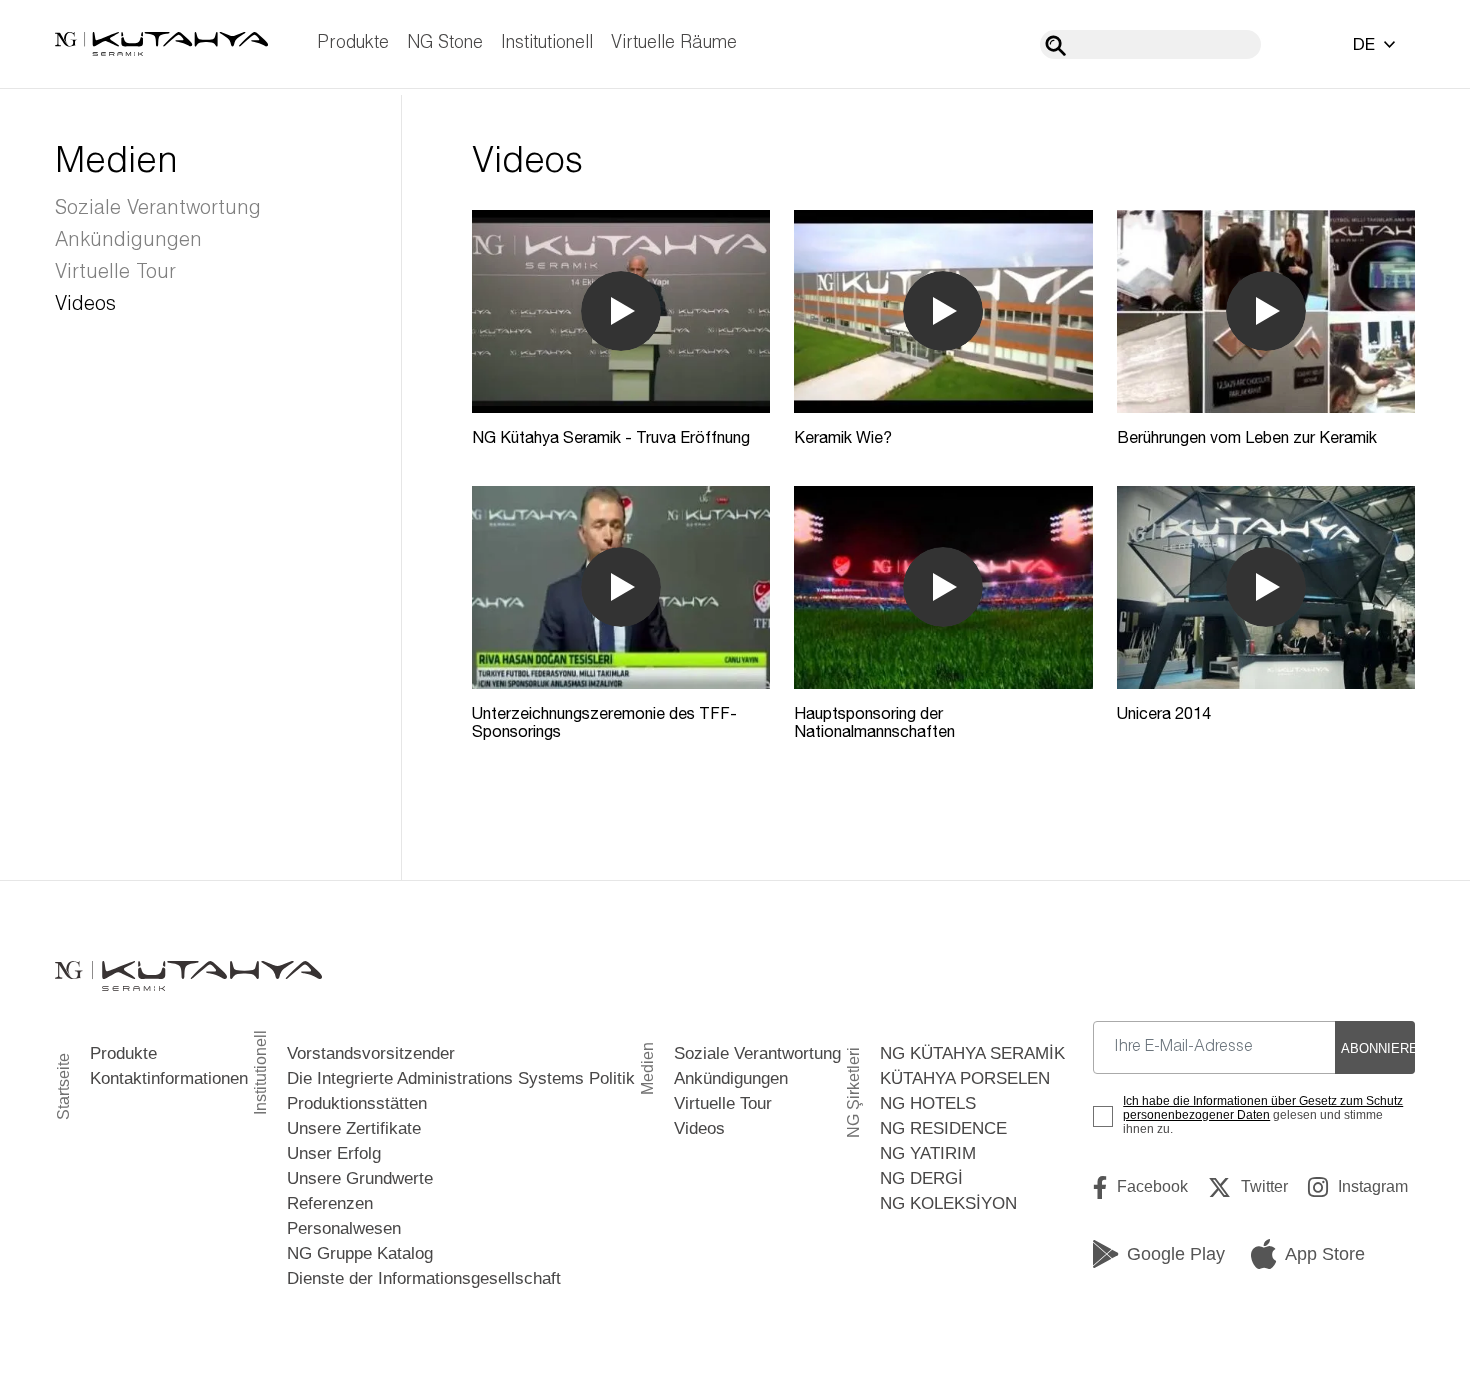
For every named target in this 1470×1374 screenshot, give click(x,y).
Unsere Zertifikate (354, 1128)
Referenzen (330, 1203)
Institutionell (547, 43)
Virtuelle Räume (674, 43)
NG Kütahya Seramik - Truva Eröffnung (611, 437)
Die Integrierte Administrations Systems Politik (461, 1078)
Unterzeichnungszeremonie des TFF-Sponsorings (604, 722)
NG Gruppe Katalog (360, 1253)
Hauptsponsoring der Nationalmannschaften (874, 722)
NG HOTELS (928, 1103)
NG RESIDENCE (943, 1128)
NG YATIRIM (928, 1153)
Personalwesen (344, 1228)
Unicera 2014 (1164, 713)
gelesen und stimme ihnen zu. (1263, 1115)
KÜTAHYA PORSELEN (965, 1078)
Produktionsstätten (357, 1103)
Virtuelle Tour (115, 273)
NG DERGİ (921, 1178)
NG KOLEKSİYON (948, 1203)
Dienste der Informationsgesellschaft (424, 1278)
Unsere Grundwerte (360, 1178)
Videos (85, 305)
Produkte (353, 43)
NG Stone (445, 43)
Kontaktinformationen (169, 1078)
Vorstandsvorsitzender (371, 1053)
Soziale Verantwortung (158, 209)
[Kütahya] (161, 44)
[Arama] (1055, 45)
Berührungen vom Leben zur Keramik (1247, 437)
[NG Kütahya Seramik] (188, 975)
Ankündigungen (128, 241)
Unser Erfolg (334, 1153)
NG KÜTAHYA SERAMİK (972, 1053)
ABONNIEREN (1378, 1048)
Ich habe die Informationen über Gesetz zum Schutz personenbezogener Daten (1263, 1108)
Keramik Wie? (843, 437)
